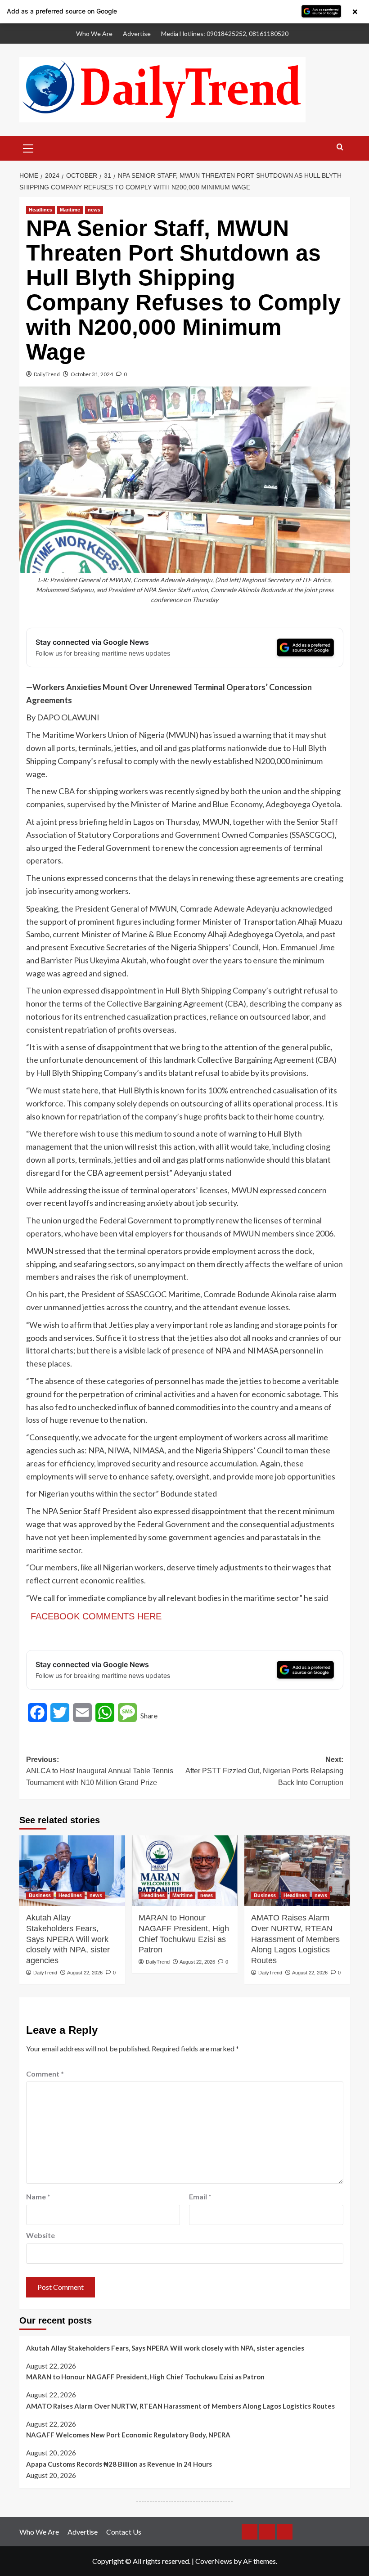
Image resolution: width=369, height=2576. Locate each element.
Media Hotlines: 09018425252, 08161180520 (225, 34)
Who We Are (94, 34)
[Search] (340, 147)
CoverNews (214, 2561)
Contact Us (124, 2532)
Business (40, 1895)
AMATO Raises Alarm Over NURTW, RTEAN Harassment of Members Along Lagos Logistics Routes (295, 1939)
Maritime (70, 210)
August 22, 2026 (85, 1973)
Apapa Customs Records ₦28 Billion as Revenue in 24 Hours (119, 2464)
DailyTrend (47, 374)
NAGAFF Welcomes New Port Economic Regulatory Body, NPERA (128, 2435)
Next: (264, 1771)
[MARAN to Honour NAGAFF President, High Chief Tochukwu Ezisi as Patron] (185, 1871)
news (94, 210)
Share (149, 1715)
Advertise (137, 34)
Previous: (100, 1771)
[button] (28, 147)
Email (200, 2196)
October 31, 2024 (92, 374)
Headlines (40, 210)
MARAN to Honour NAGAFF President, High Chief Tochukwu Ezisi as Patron (184, 1934)
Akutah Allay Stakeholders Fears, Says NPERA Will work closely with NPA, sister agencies (68, 1939)
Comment (45, 2074)
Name (38, 2196)
